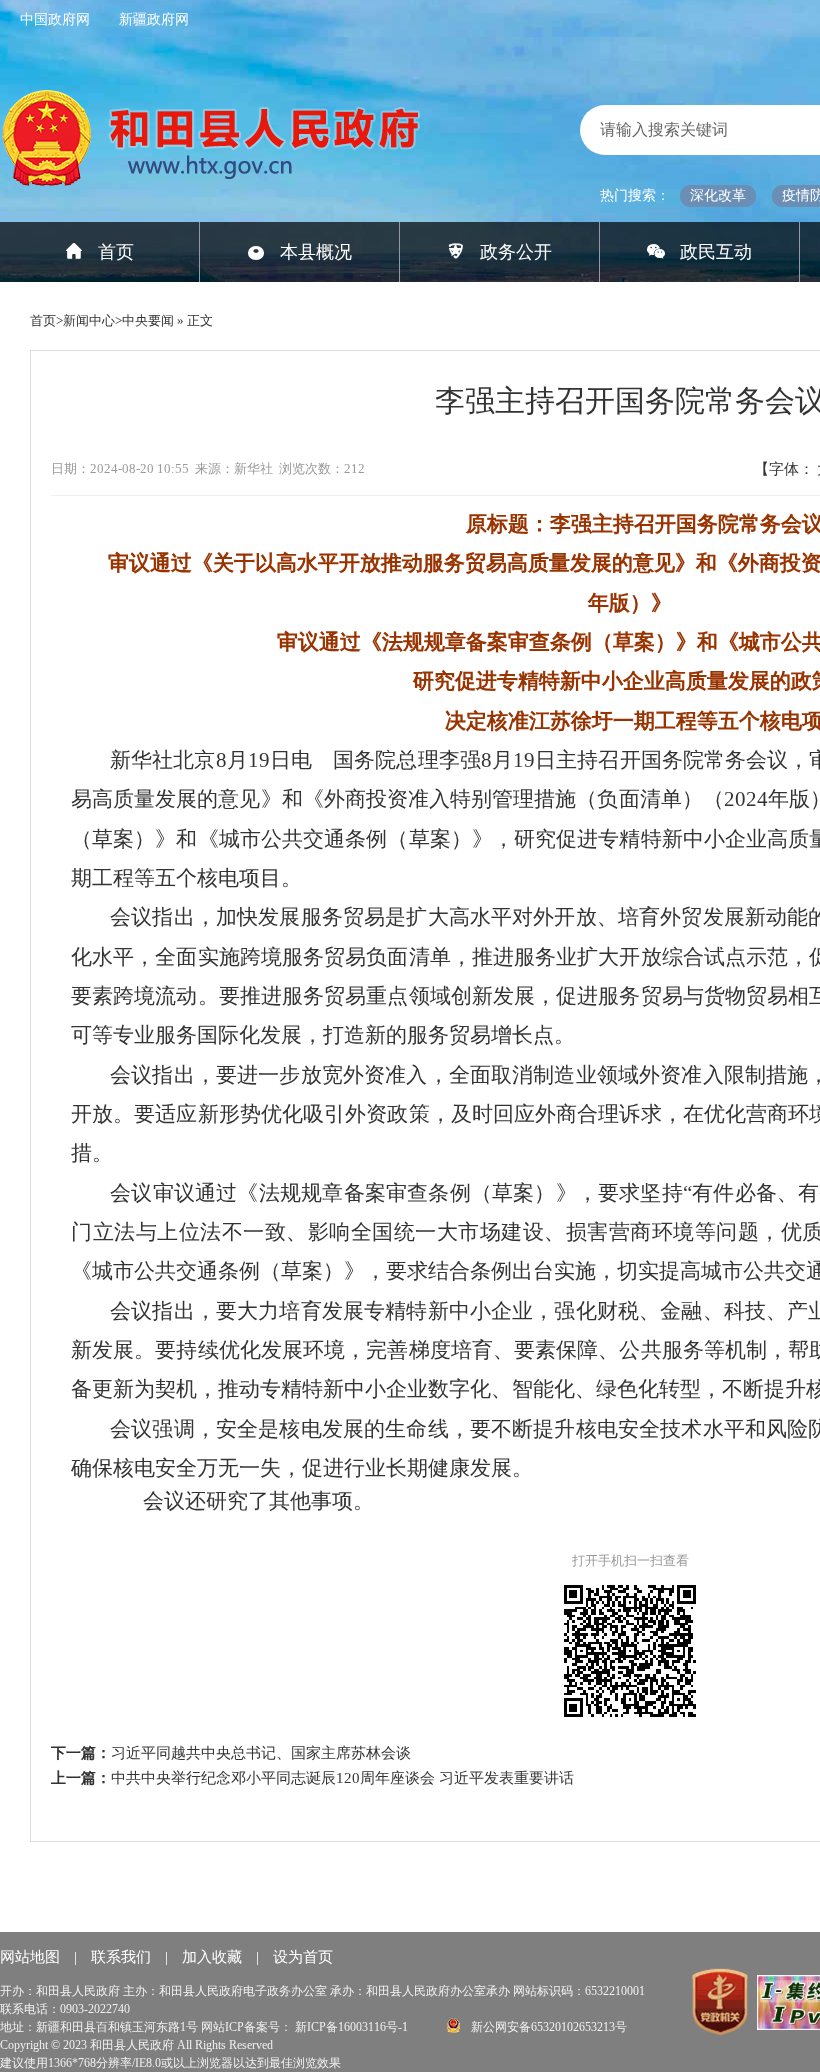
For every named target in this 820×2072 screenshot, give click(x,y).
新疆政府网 (154, 19)
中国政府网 (55, 19)
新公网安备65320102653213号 (547, 2027)
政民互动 (716, 252)
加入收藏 (214, 1957)
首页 (116, 252)
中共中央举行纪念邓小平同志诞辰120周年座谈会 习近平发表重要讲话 (342, 1778)
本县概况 (316, 252)
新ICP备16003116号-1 (353, 2027)
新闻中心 (89, 320)
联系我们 (123, 1957)
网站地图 (32, 1957)
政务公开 (516, 252)
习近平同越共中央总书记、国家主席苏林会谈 (261, 1753)
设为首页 (303, 1957)
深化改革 (718, 195)
